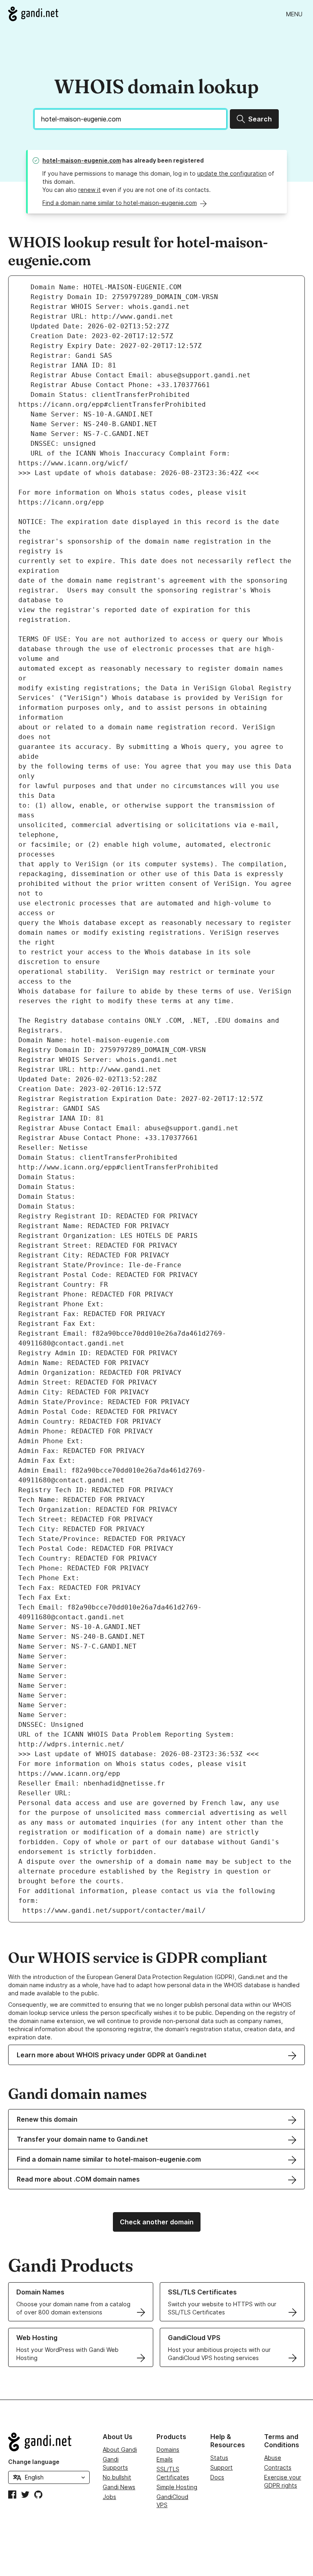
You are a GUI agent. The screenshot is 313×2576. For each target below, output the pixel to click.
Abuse (273, 2458)
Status (219, 2458)
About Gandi (120, 2449)
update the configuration (232, 173)
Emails (165, 2459)
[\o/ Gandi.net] (49, 2442)
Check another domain (157, 2222)
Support (222, 2467)
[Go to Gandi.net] (33, 14)
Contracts (278, 2467)
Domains (168, 2449)
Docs (217, 2477)
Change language (34, 2462)
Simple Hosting (177, 2487)
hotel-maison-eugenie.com (82, 160)
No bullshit (117, 2477)
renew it (89, 190)
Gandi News (119, 2487)
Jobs (109, 2497)
